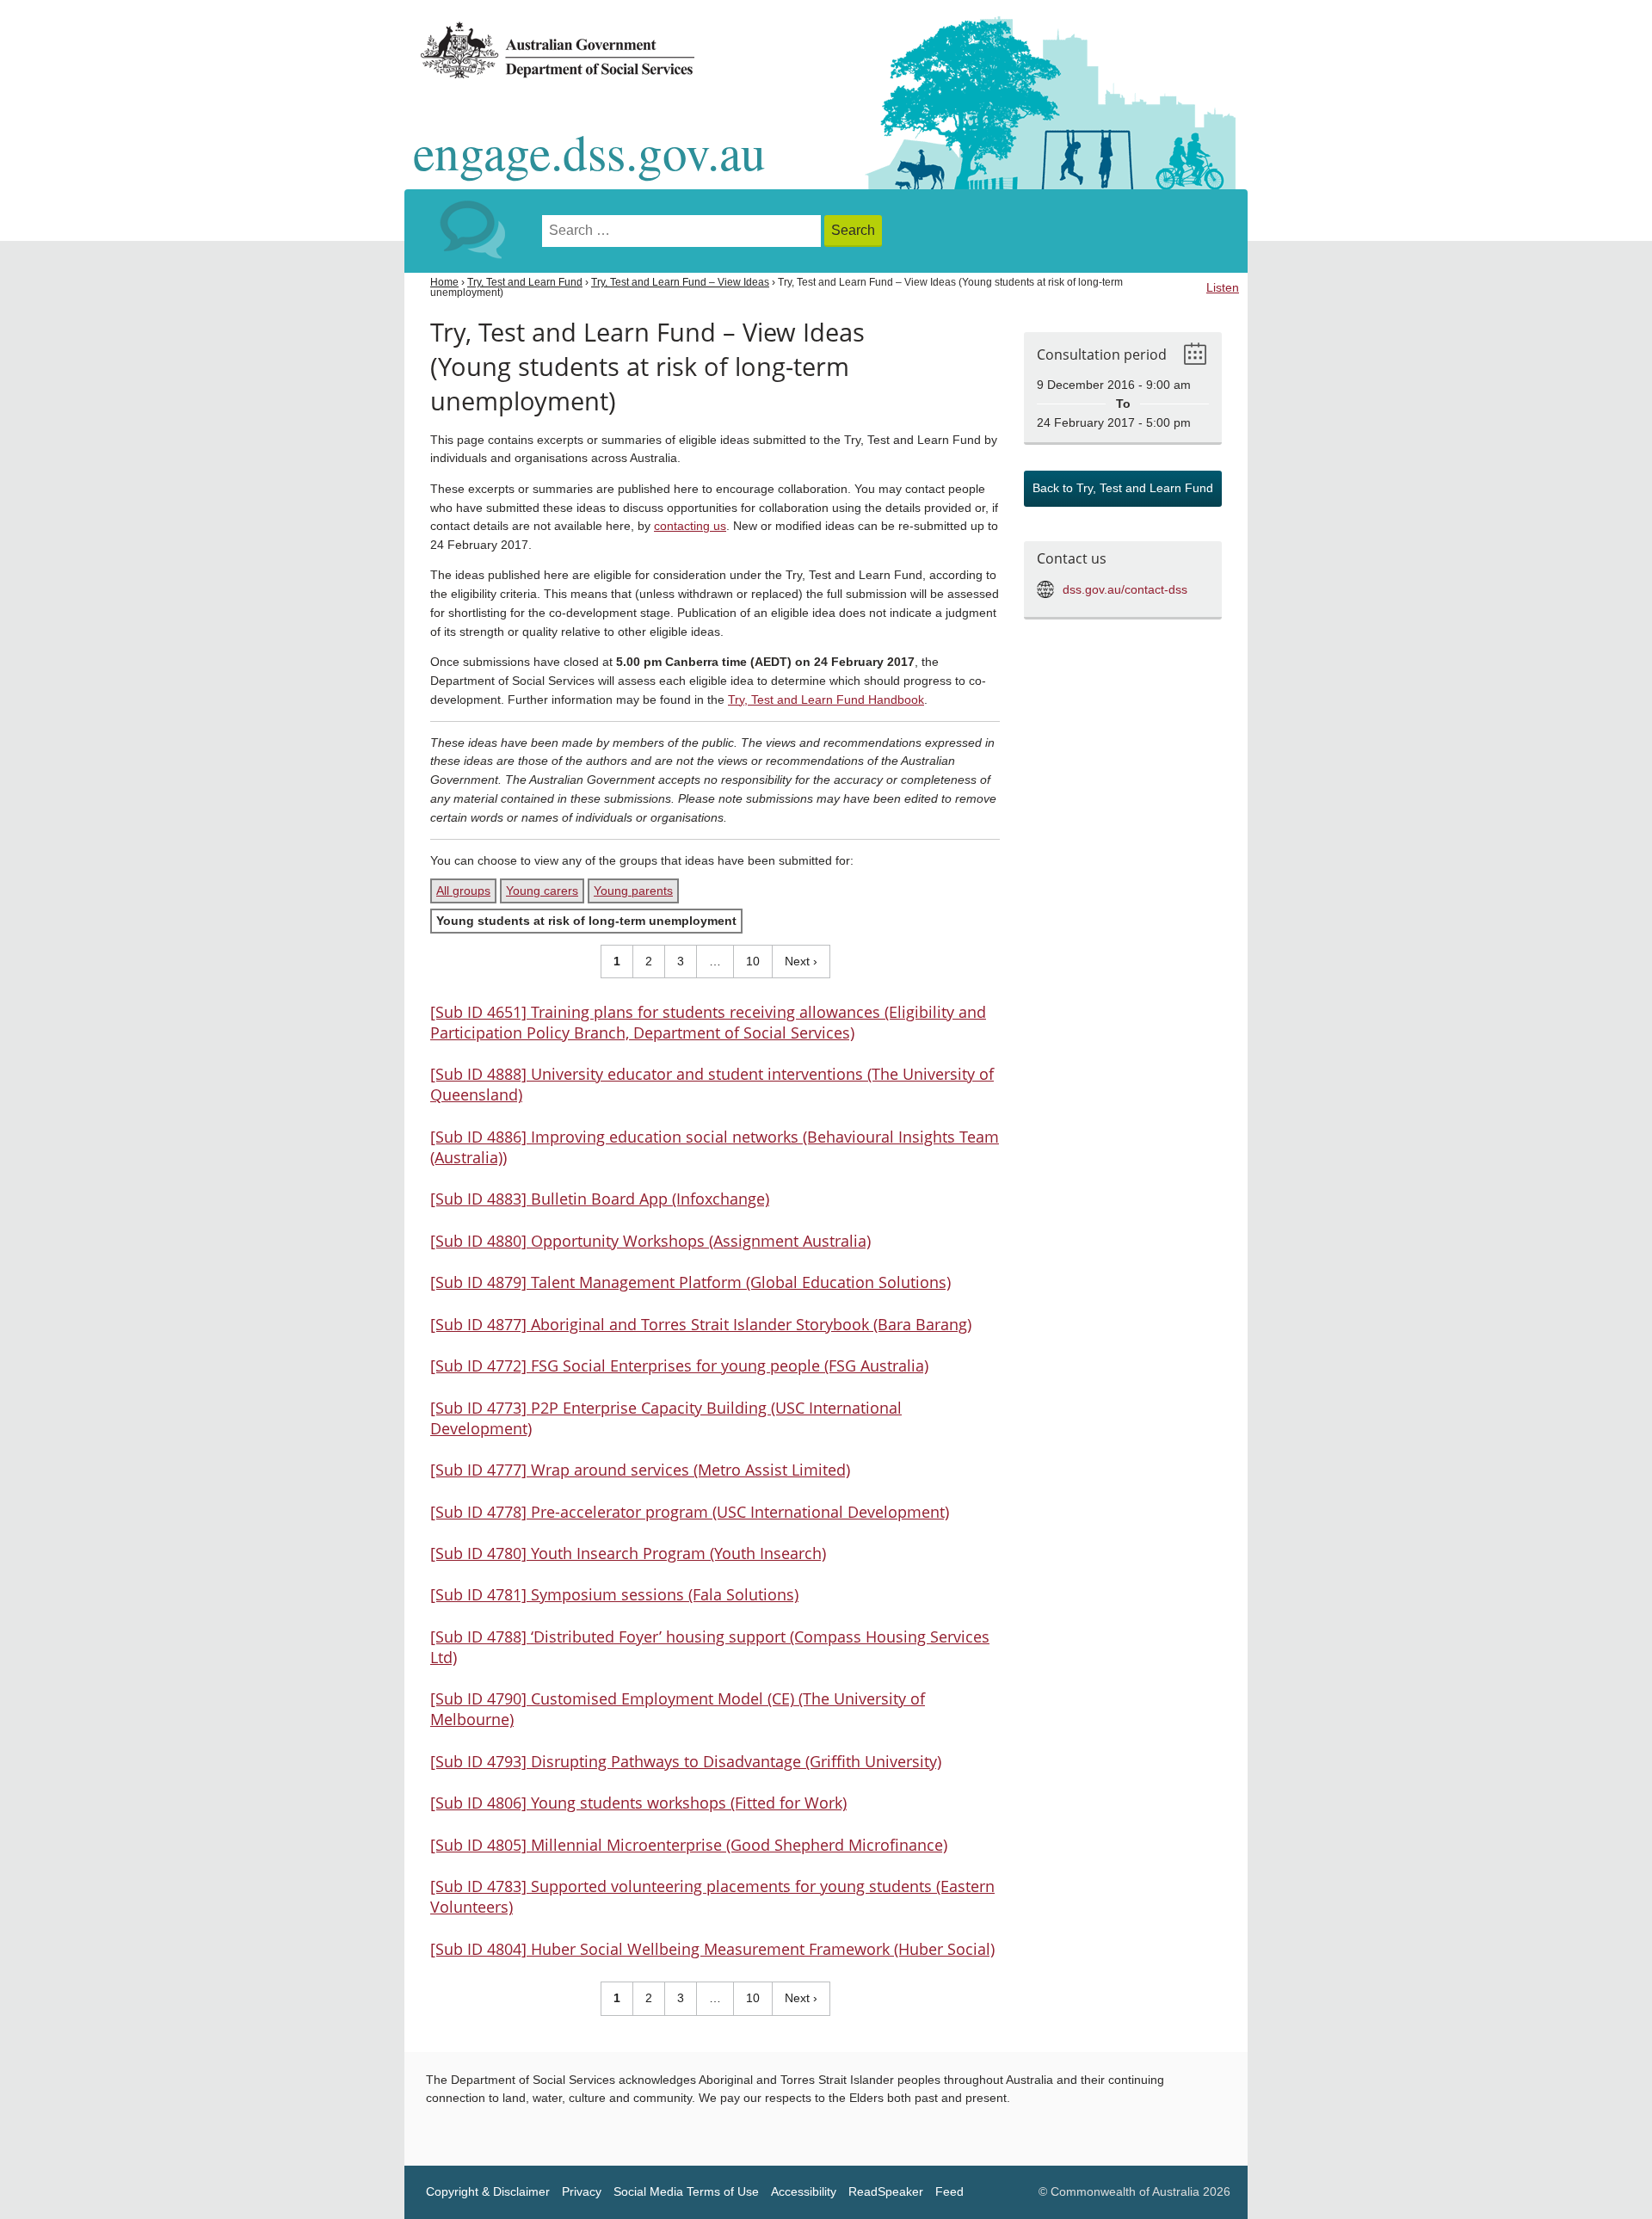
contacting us (690, 526)
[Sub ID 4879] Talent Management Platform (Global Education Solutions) (690, 1282)
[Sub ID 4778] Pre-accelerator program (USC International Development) (690, 1512)
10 (747, 961)
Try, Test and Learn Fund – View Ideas (680, 282)
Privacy (582, 2192)
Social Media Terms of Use (686, 2192)
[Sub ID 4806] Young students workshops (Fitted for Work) (638, 1803)
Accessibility (804, 2192)
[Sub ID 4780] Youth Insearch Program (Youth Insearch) (628, 1553)
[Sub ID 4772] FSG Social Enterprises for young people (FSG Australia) (679, 1365)
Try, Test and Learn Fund (525, 282)
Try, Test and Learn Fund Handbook (826, 700)
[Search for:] (683, 231)
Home (444, 282)
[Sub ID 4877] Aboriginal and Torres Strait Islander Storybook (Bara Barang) (701, 1324)
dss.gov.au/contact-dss (1125, 590)
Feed (949, 2192)
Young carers (542, 891)
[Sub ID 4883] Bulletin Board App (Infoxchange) (600, 1199)
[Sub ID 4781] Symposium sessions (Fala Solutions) (614, 1594)
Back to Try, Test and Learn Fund (1123, 488)
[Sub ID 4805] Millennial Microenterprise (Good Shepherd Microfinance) (689, 1845)
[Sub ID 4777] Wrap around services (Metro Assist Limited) (640, 1470)
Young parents (633, 891)
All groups (463, 891)
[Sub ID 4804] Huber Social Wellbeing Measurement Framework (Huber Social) (712, 1949)
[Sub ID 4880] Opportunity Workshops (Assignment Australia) (650, 1241)
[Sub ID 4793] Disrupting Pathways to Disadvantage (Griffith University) (686, 1761)
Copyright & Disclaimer (488, 2192)
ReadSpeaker (886, 2192)
